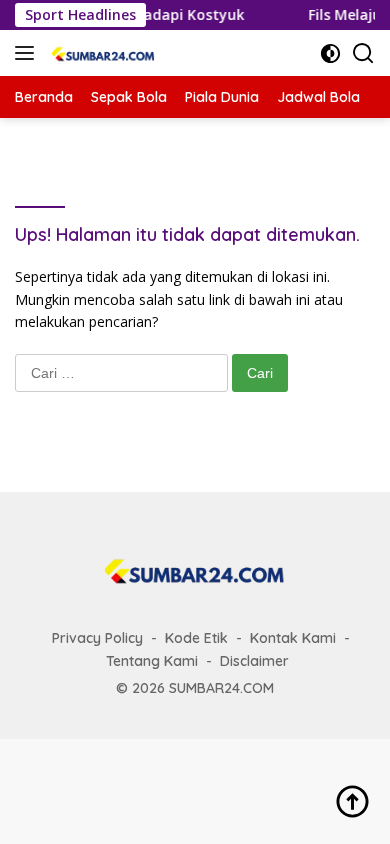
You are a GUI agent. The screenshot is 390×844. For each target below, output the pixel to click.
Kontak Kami (293, 638)
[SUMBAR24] (101, 53)
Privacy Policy (97, 638)
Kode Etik (196, 638)
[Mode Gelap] (330, 53)
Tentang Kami (152, 661)
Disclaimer (254, 661)
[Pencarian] (363, 53)
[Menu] (28, 53)
